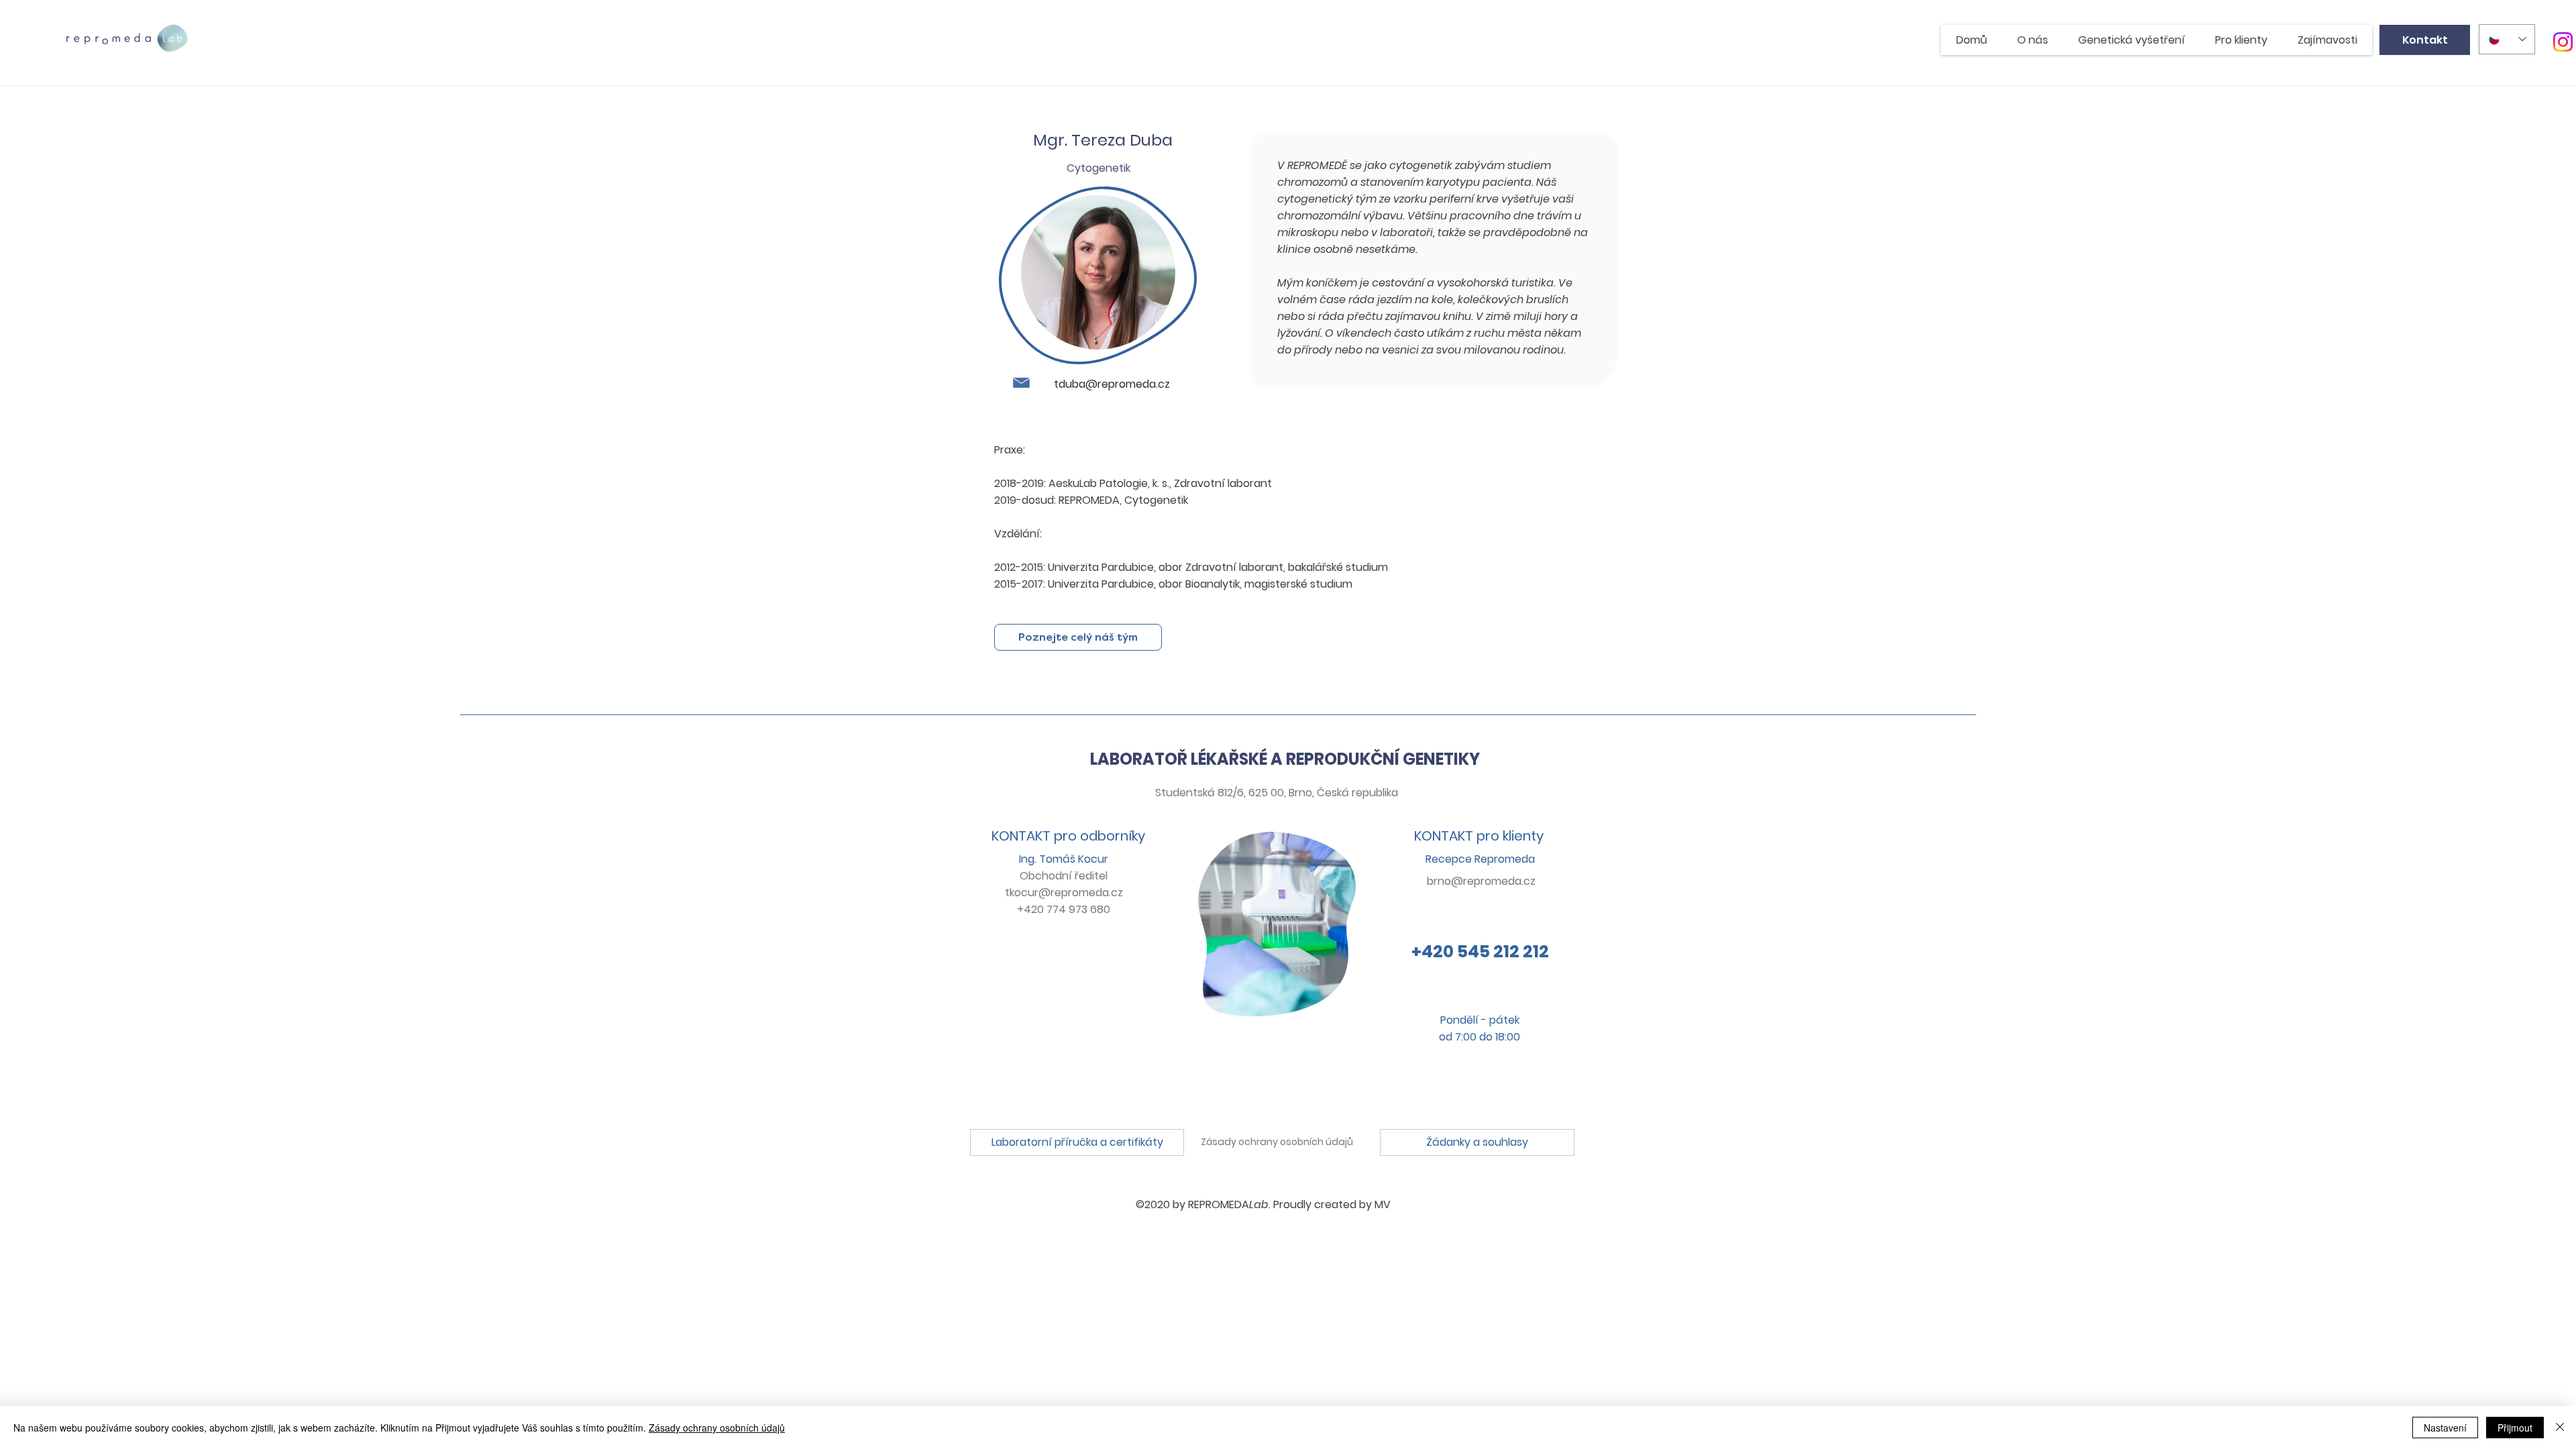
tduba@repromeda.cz (1112, 384)
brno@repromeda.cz (1481, 881)
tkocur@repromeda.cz (1064, 893)
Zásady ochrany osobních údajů (1277, 1142)
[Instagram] (2563, 42)
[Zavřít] (2560, 1428)
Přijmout (2515, 1428)
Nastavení (2445, 1428)
